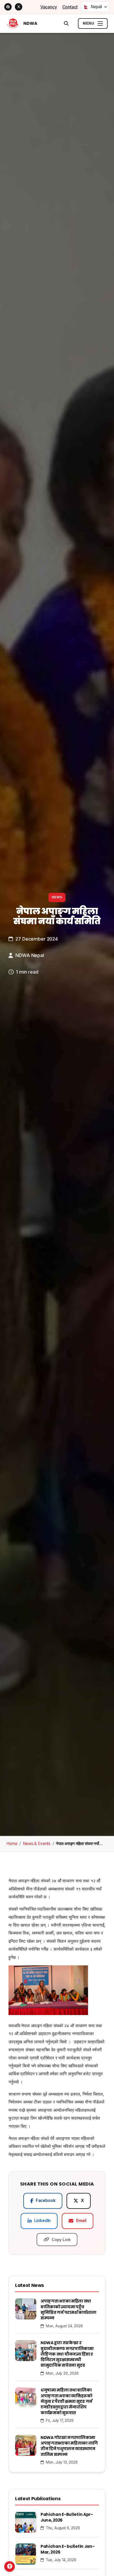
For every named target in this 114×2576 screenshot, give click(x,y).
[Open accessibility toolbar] (10, 2566)
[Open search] (66, 23)
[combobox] (95, 7)
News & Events (37, 1844)
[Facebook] (8, 7)
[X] (19, 7)
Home (12, 1844)
